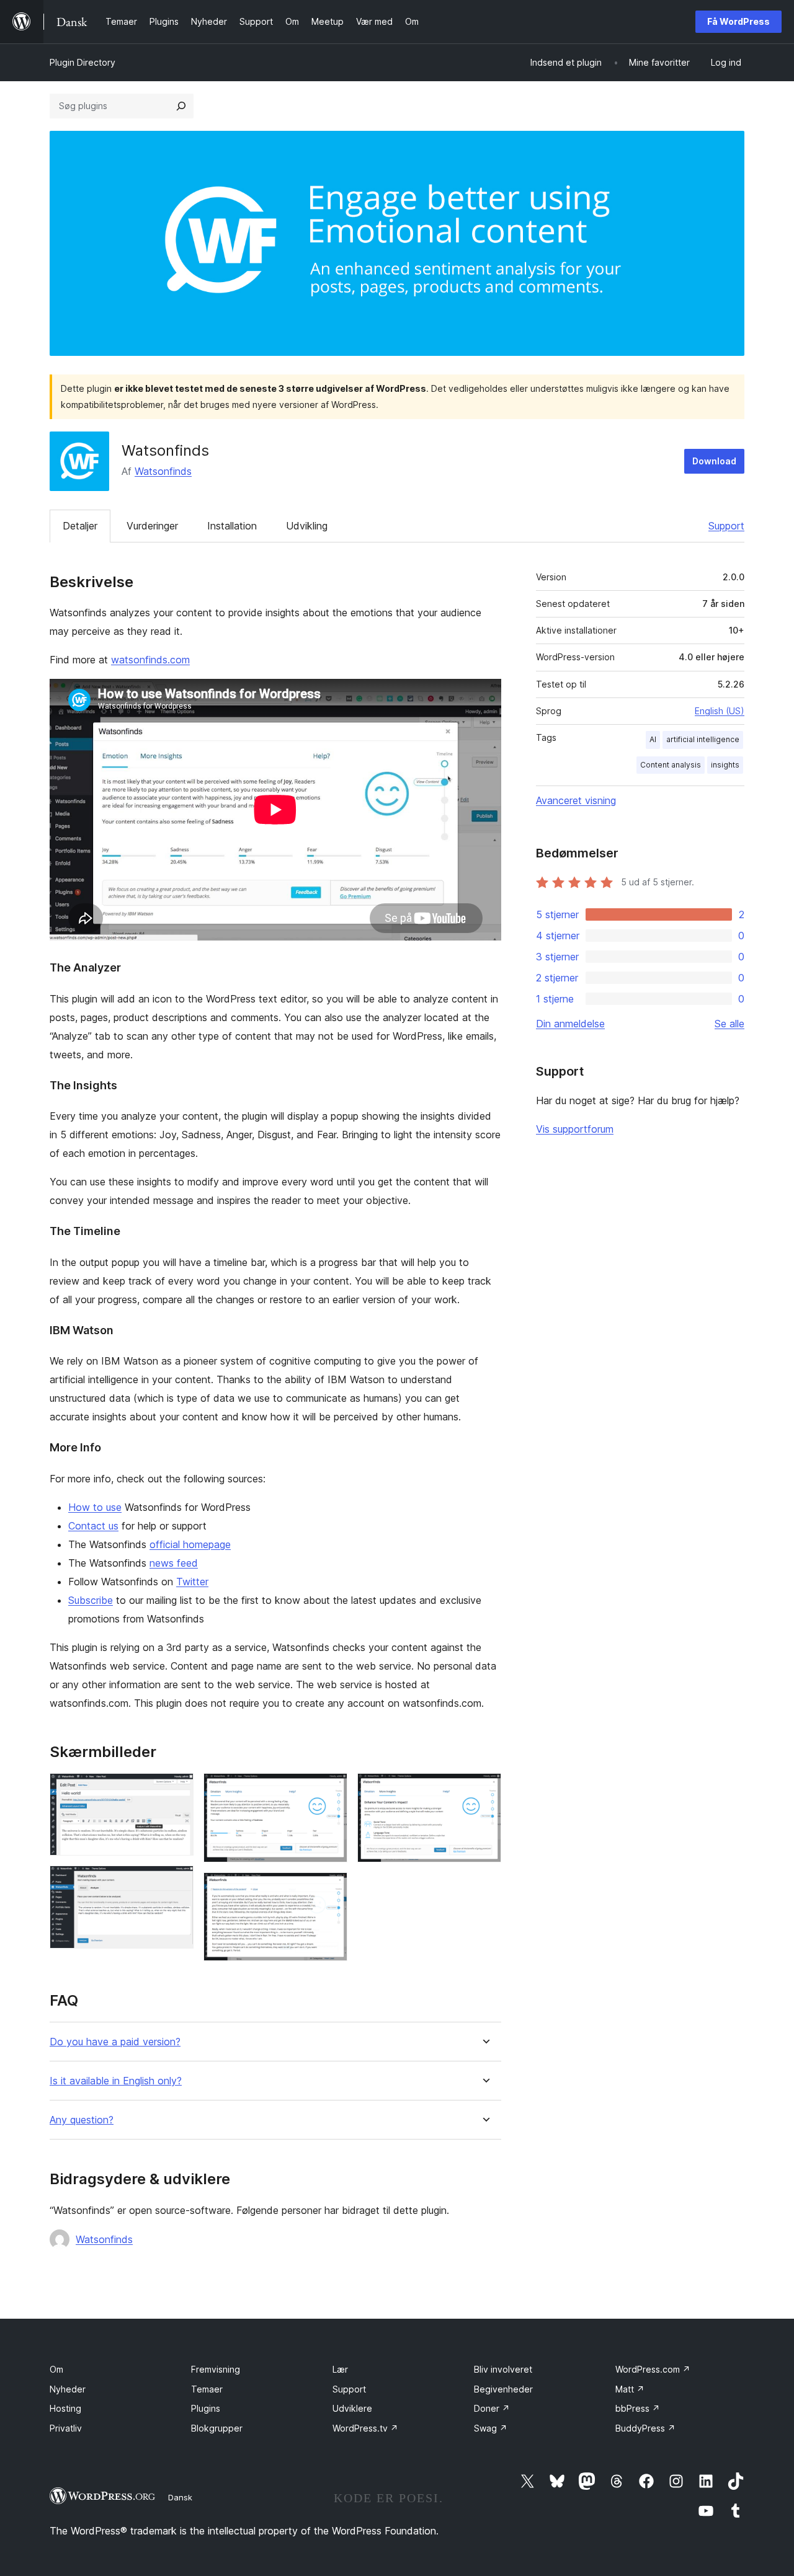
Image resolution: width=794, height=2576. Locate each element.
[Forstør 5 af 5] (484, 1790)
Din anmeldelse (570, 1024)
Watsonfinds (163, 471)
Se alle (729, 1024)
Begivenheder (503, 2389)
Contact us (93, 1526)
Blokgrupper (217, 2428)
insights (725, 765)
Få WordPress (738, 21)
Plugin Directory (83, 62)
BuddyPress (645, 2428)
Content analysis (671, 765)
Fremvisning (216, 2369)
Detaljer (80, 526)
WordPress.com (653, 2369)
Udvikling (307, 526)
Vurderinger (152, 526)
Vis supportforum (575, 1129)
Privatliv (66, 2428)
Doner (492, 2408)
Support (726, 526)
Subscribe (91, 1600)
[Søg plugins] (181, 106)
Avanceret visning (576, 800)
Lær (340, 2369)
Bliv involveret (503, 2369)
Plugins (206, 2408)
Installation (232, 526)
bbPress (638, 2408)
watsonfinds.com (150, 660)
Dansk (180, 2497)
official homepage (190, 1544)
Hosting (65, 2408)
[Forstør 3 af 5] (331, 1790)
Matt (630, 2389)
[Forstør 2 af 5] (177, 1882)
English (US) (720, 711)
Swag (491, 2428)
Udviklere (352, 2408)
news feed (174, 1563)
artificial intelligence (703, 739)
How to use (95, 1507)
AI (653, 739)
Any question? (82, 2120)
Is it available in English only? (116, 2081)
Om (56, 2369)
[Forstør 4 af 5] (331, 1889)
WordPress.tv (365, 2428)
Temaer (207, 2389)
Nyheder (68, 2389)
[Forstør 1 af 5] (177, 1790)
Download (714, 461)
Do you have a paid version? (115, 2042)
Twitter (192, 1582)
